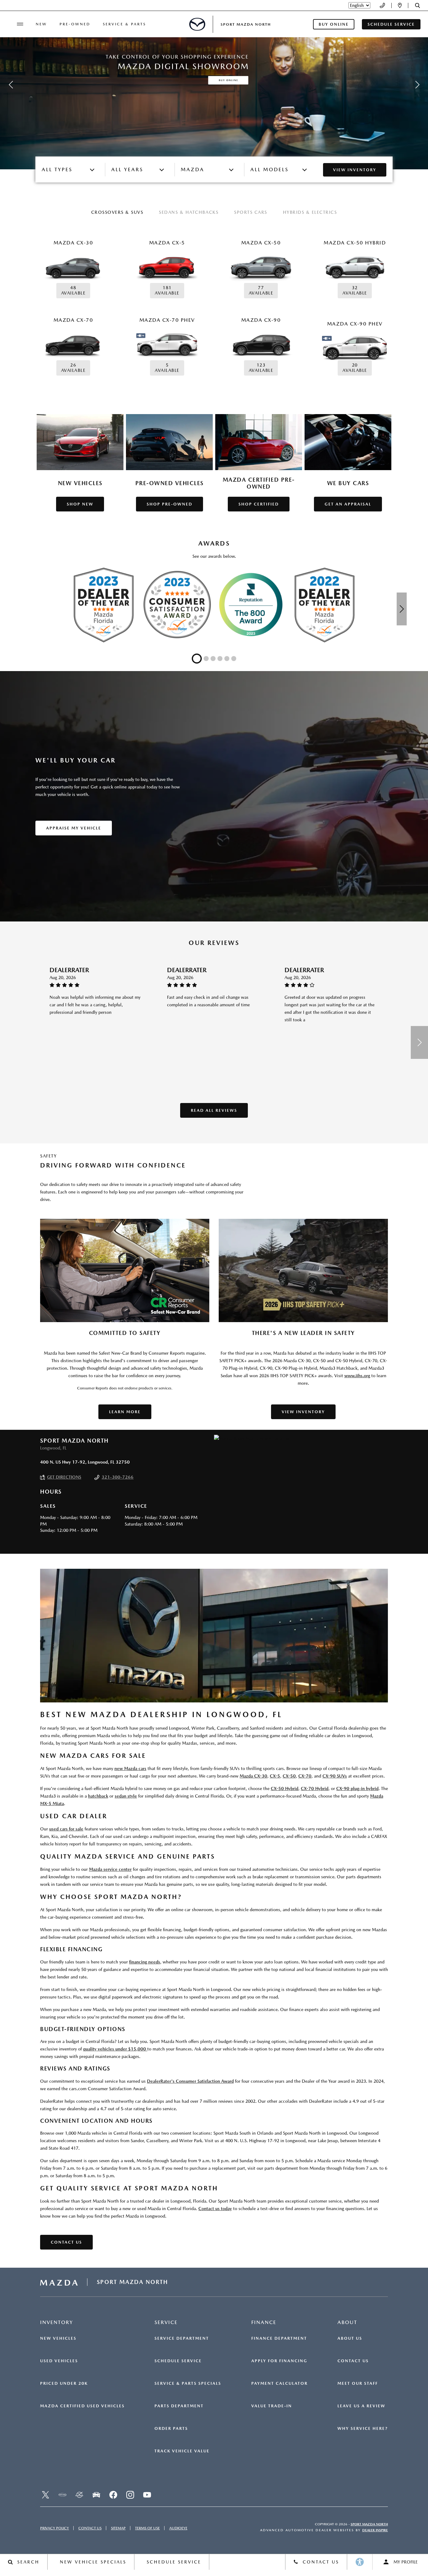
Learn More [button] (125, 1412)
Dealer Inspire (375, 2530)
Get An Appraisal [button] (348, 504)
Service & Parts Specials (188, 2384)
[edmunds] (96, 2495)
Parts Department (179, 2406)
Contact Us (353, 2361)
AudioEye (178, 2528)
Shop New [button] (80, 504)
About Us (350, 2338)
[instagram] (130, 2495)
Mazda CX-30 (253, 1776)
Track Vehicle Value (182, 2451)
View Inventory (355, 170)
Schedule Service (178, 2361)
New (41, 24)
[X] (45, 2495)
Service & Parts (124, 24)
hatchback (98, 1796)
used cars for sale (66, 1829)
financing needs (145, 1962)
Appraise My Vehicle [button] (74, 828)
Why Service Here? (363, 2429)
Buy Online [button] (334, 24)
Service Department (182, 2338)
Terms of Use (147, 2528)
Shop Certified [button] (259, 504)
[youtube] (147, 2495)
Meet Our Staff (358, 2384)
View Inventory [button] (303, 1412)
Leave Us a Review (361, 2406)
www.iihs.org (357, 1376)
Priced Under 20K (64, 2384)
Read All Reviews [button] (214, 1110)
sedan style (126, 1796)
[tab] (117, 213)
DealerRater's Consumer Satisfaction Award (190, 2081)
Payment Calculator (279, 2384)
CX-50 (289, 1776)
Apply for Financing (279, 2361)
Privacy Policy (55, 2528)
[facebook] (113, 2495)
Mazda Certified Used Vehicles (82, 2406)
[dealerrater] (79, 2495)
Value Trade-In (272, 2406)
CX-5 (275, 1776)
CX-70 (305, 1776)
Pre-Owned (75, 24)
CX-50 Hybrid (284, 1788)
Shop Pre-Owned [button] (170, 504)
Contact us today (215, 2209)
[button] (418, 5)
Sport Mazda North (369, 2524)
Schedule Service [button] (391, 24)
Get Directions (64, 1477)
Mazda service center (110, 1869)
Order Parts (171, 2429)
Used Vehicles (59, 2361)
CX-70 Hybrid (315, 1788)
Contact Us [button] (66, 2242)
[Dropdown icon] (382, 5)
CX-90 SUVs (335, 1776)
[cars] (62, 2495)
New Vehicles (58, 2338)
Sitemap (118, 2528)
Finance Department (279, 2338)
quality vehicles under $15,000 (115, 2049)
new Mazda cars (130, 1768)
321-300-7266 (117, 1477)
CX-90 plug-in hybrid (357, 1788)
